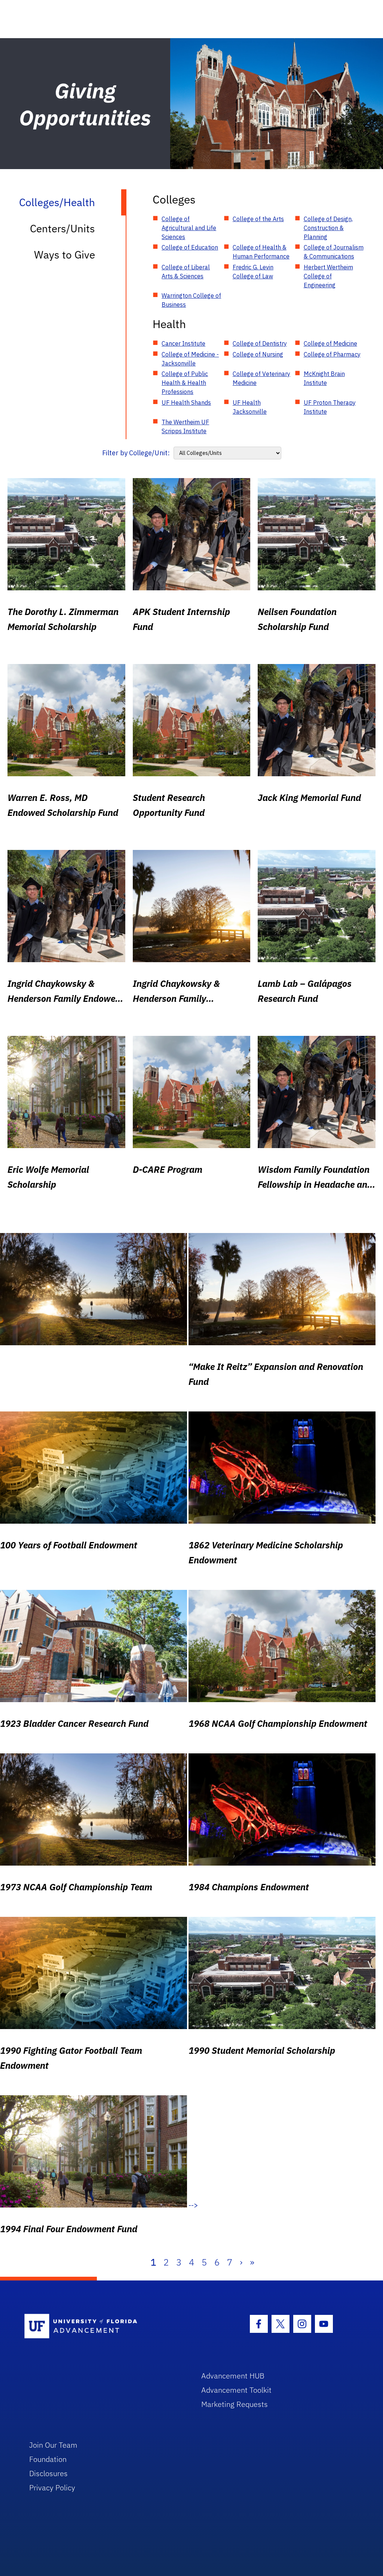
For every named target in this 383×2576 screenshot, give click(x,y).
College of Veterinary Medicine (261, 378)
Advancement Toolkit (236, 2390)
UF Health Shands (186, 403)
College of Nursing (258, 354)
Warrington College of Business (191, 300)
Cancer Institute (183, 343)
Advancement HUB (233, 2376)
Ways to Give (65, 255)
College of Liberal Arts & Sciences (186, 272)
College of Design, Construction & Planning (328, 228)
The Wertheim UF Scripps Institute (185, 426)
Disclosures (48, 2473)
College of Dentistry (260, 343)
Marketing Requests (235, 2404)
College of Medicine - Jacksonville (190, 359)
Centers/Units (62, 228)
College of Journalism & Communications (334, 252)
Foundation (48, 2459)
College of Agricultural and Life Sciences (189, 228)
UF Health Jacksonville (250, 407)
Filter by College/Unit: (136, 453)
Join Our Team (53, 2445)
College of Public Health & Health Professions (185, 383)
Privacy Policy (52, 2488)
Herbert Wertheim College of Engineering (328, 276)
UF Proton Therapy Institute (330, 407)
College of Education (190, 247)
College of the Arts (258, 219)
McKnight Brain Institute (324, 378)
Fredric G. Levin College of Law (253, 272)
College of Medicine (330, 343)
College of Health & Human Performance (261, 252)
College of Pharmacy (332, 354)
